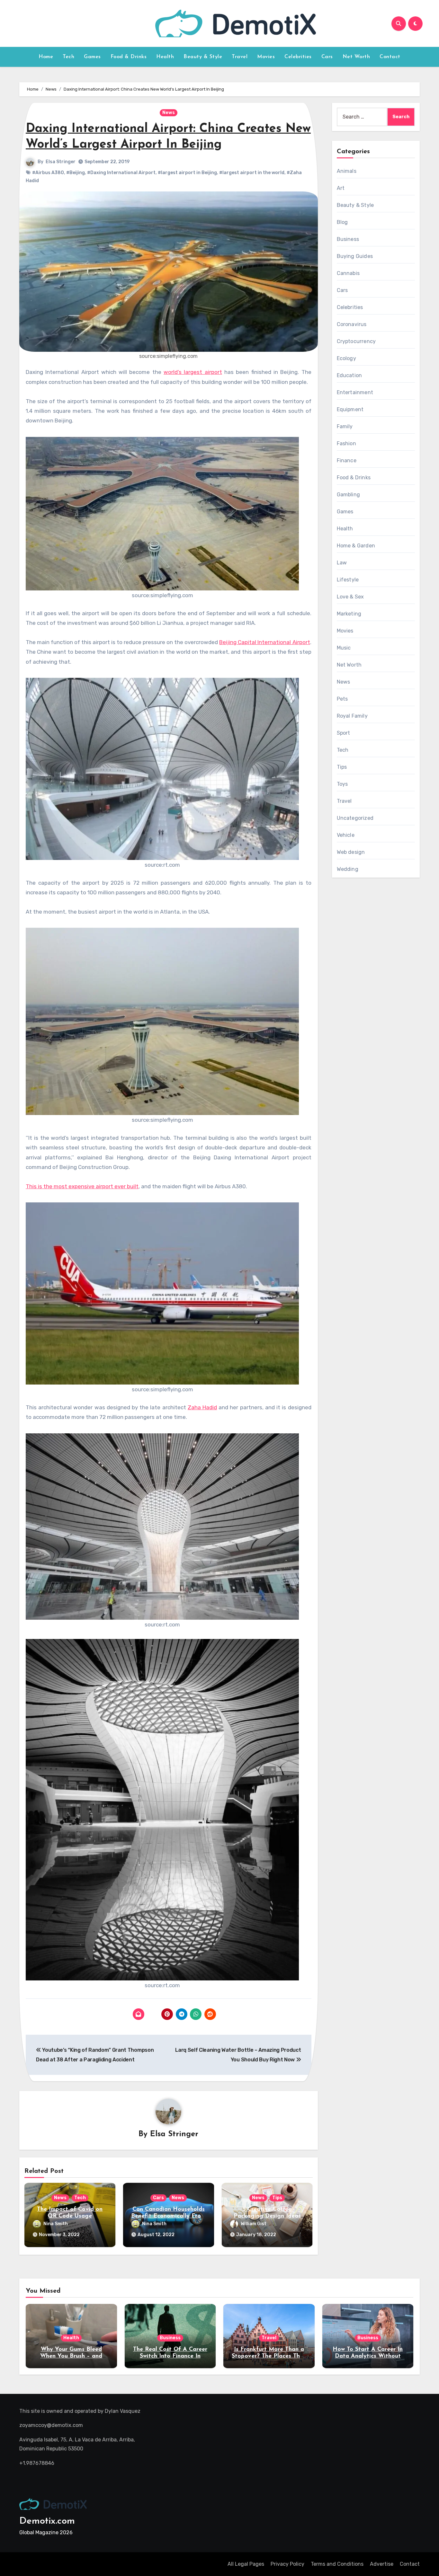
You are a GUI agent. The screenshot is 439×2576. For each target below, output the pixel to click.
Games (92, 57)
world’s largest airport (193, 372)
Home (46, 57)
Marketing (349, 614)
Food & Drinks (129, 57)
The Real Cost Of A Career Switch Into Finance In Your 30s (170, 2356)
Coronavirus (352, 324)
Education (349, 375)
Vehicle (346, 835)
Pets (342, 699)
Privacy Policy (287, 2564)
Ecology (346, 358)
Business (348, 239)
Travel (240, 57)
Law (342, 563)
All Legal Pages (246, 2564)
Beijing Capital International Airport (264, 642)
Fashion (346, 443)
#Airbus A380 (48, 173)
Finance (347, 460)
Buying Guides (355, 256)
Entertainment (355, 392)
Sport (344, 733)
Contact (390, 57)
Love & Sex (350, 597)
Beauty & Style (203, 57)
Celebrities (298, 57)
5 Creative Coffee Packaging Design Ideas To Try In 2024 (267, 2216)
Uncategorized (355, 818)
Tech (68, 57)
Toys (342, 784)
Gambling (349, 495)
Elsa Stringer (61, 162)
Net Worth (356, 57)
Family (345, 426)
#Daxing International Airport (121, 173)
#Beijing (76, 173)
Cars (327, 57)
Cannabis (348, 273)
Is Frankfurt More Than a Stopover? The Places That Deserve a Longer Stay (269, 2356)
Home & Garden (356, 546)
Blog (342, 222)
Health (165, 57)
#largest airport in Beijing (187, 173)
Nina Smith (56, 2224)
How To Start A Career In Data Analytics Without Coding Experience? (368, 2356)
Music (344, 648)
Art (341, 188)
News (169, 113)
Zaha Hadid (202, 1407)
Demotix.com (47, 2521)
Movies (266, 57)
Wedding (348, 869)
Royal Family (352, 716)
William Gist (254, 2224)
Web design (351, 852)
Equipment (350, 409)
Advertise (382, 2564)
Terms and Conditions (337, 2564)
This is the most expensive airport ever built (82, 1186)
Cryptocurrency (356, 341)
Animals (347, 171)
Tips (277, 2198)
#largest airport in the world (252, 173)
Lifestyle (348, 580)
